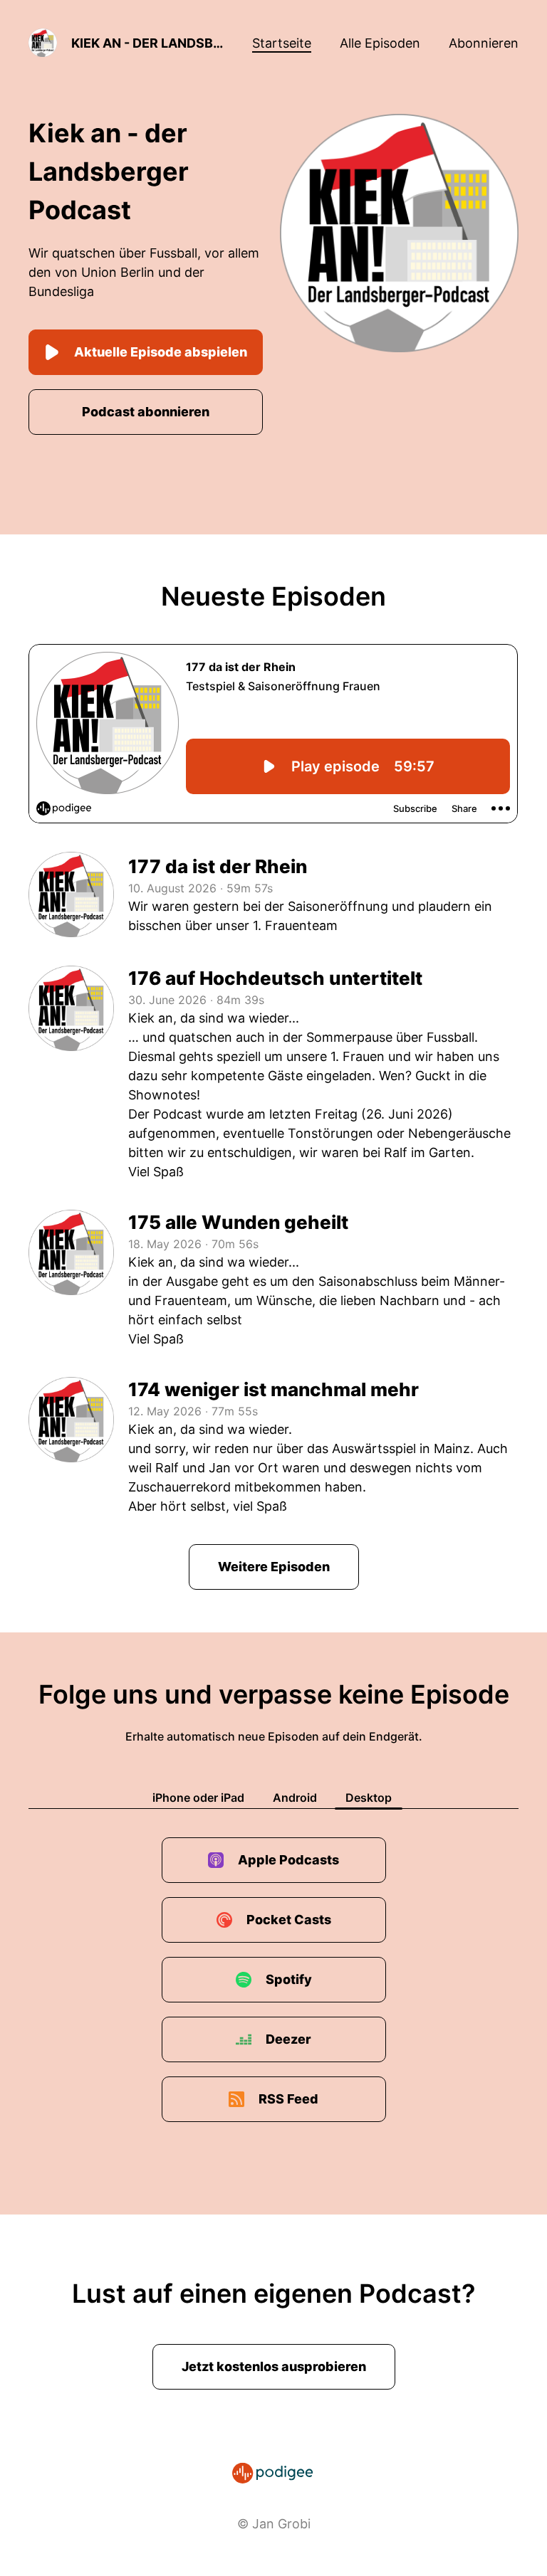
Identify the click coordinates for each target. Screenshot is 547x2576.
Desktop (369, 1798)
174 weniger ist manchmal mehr (273, 1389)
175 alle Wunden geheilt (238, 1222)
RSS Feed (288, 2099)
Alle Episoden (380, 43)
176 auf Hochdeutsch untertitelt (275, 978)
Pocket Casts (289, 1920)
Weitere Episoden (274, 1567)
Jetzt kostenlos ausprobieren (274, 2366)
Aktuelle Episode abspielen (161, 352)
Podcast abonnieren (146, 412)
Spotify (289, 1979)
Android (295, 1798)
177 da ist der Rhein (218, 866)
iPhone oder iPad (198, 1798)
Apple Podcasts (288, 1860)
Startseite (282, 43)
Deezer (288, 2039)
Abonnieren (484, 43)
